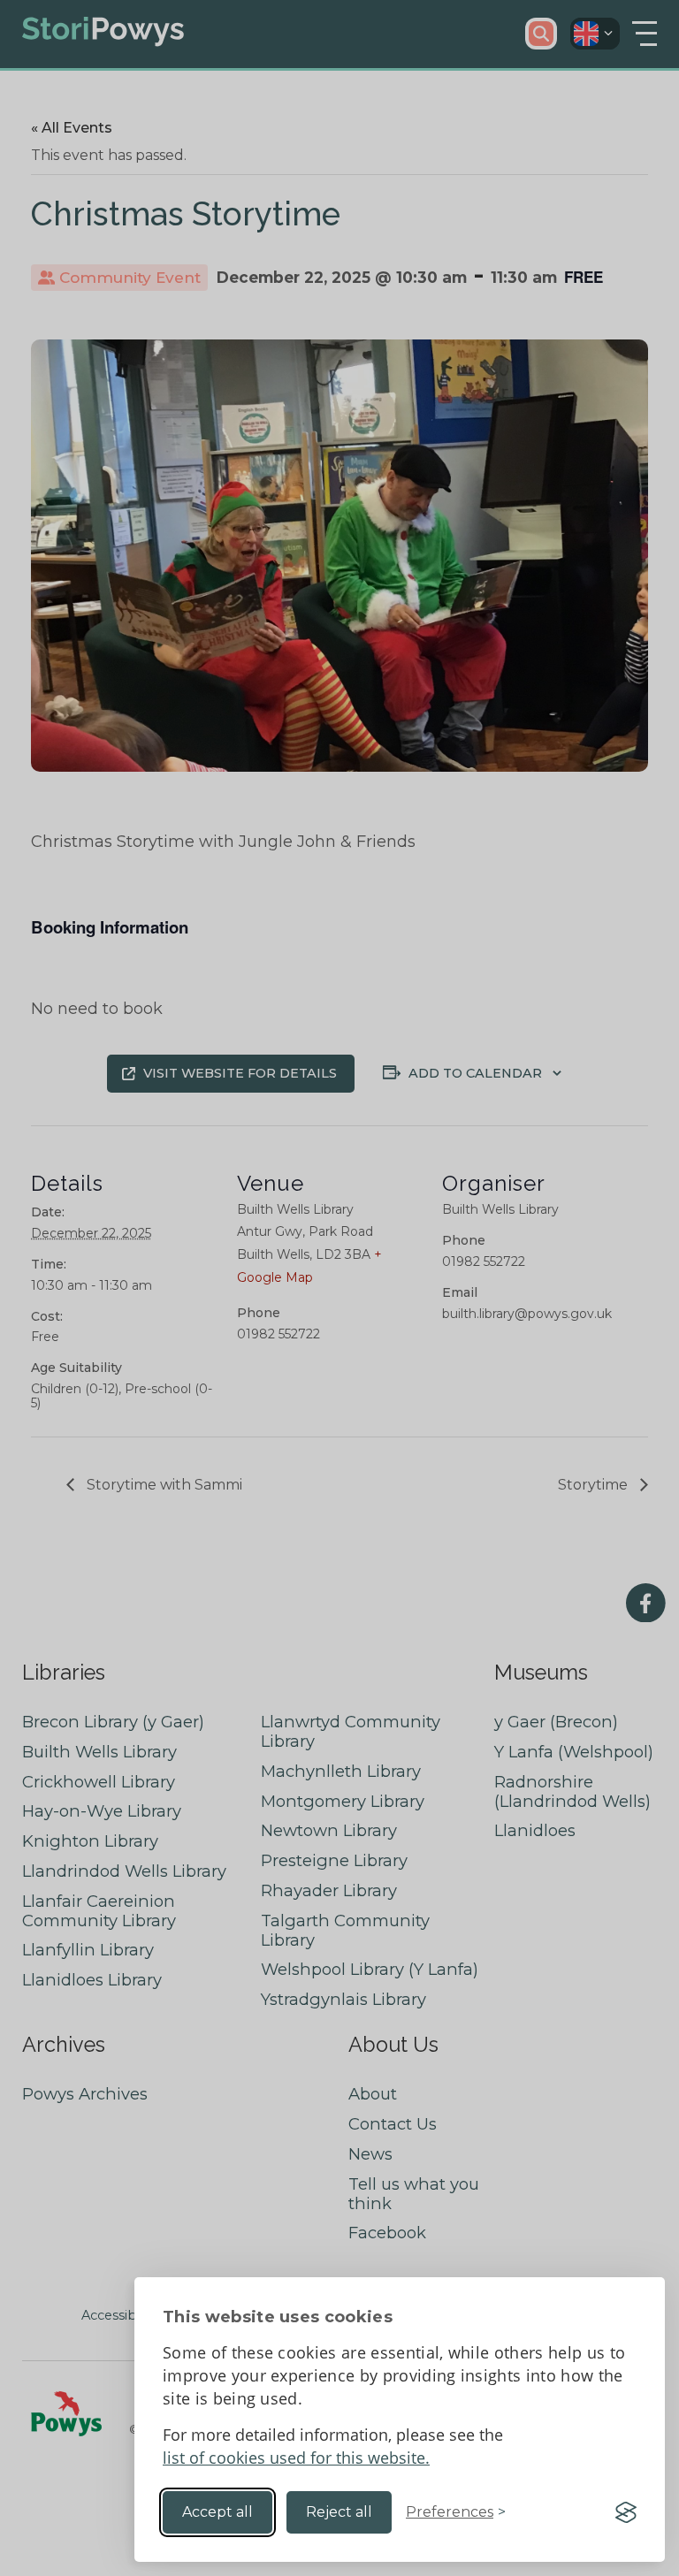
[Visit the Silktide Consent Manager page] (626, 2512)
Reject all (339, 2512)
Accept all (217, 2512)
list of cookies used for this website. (296, 2458)
